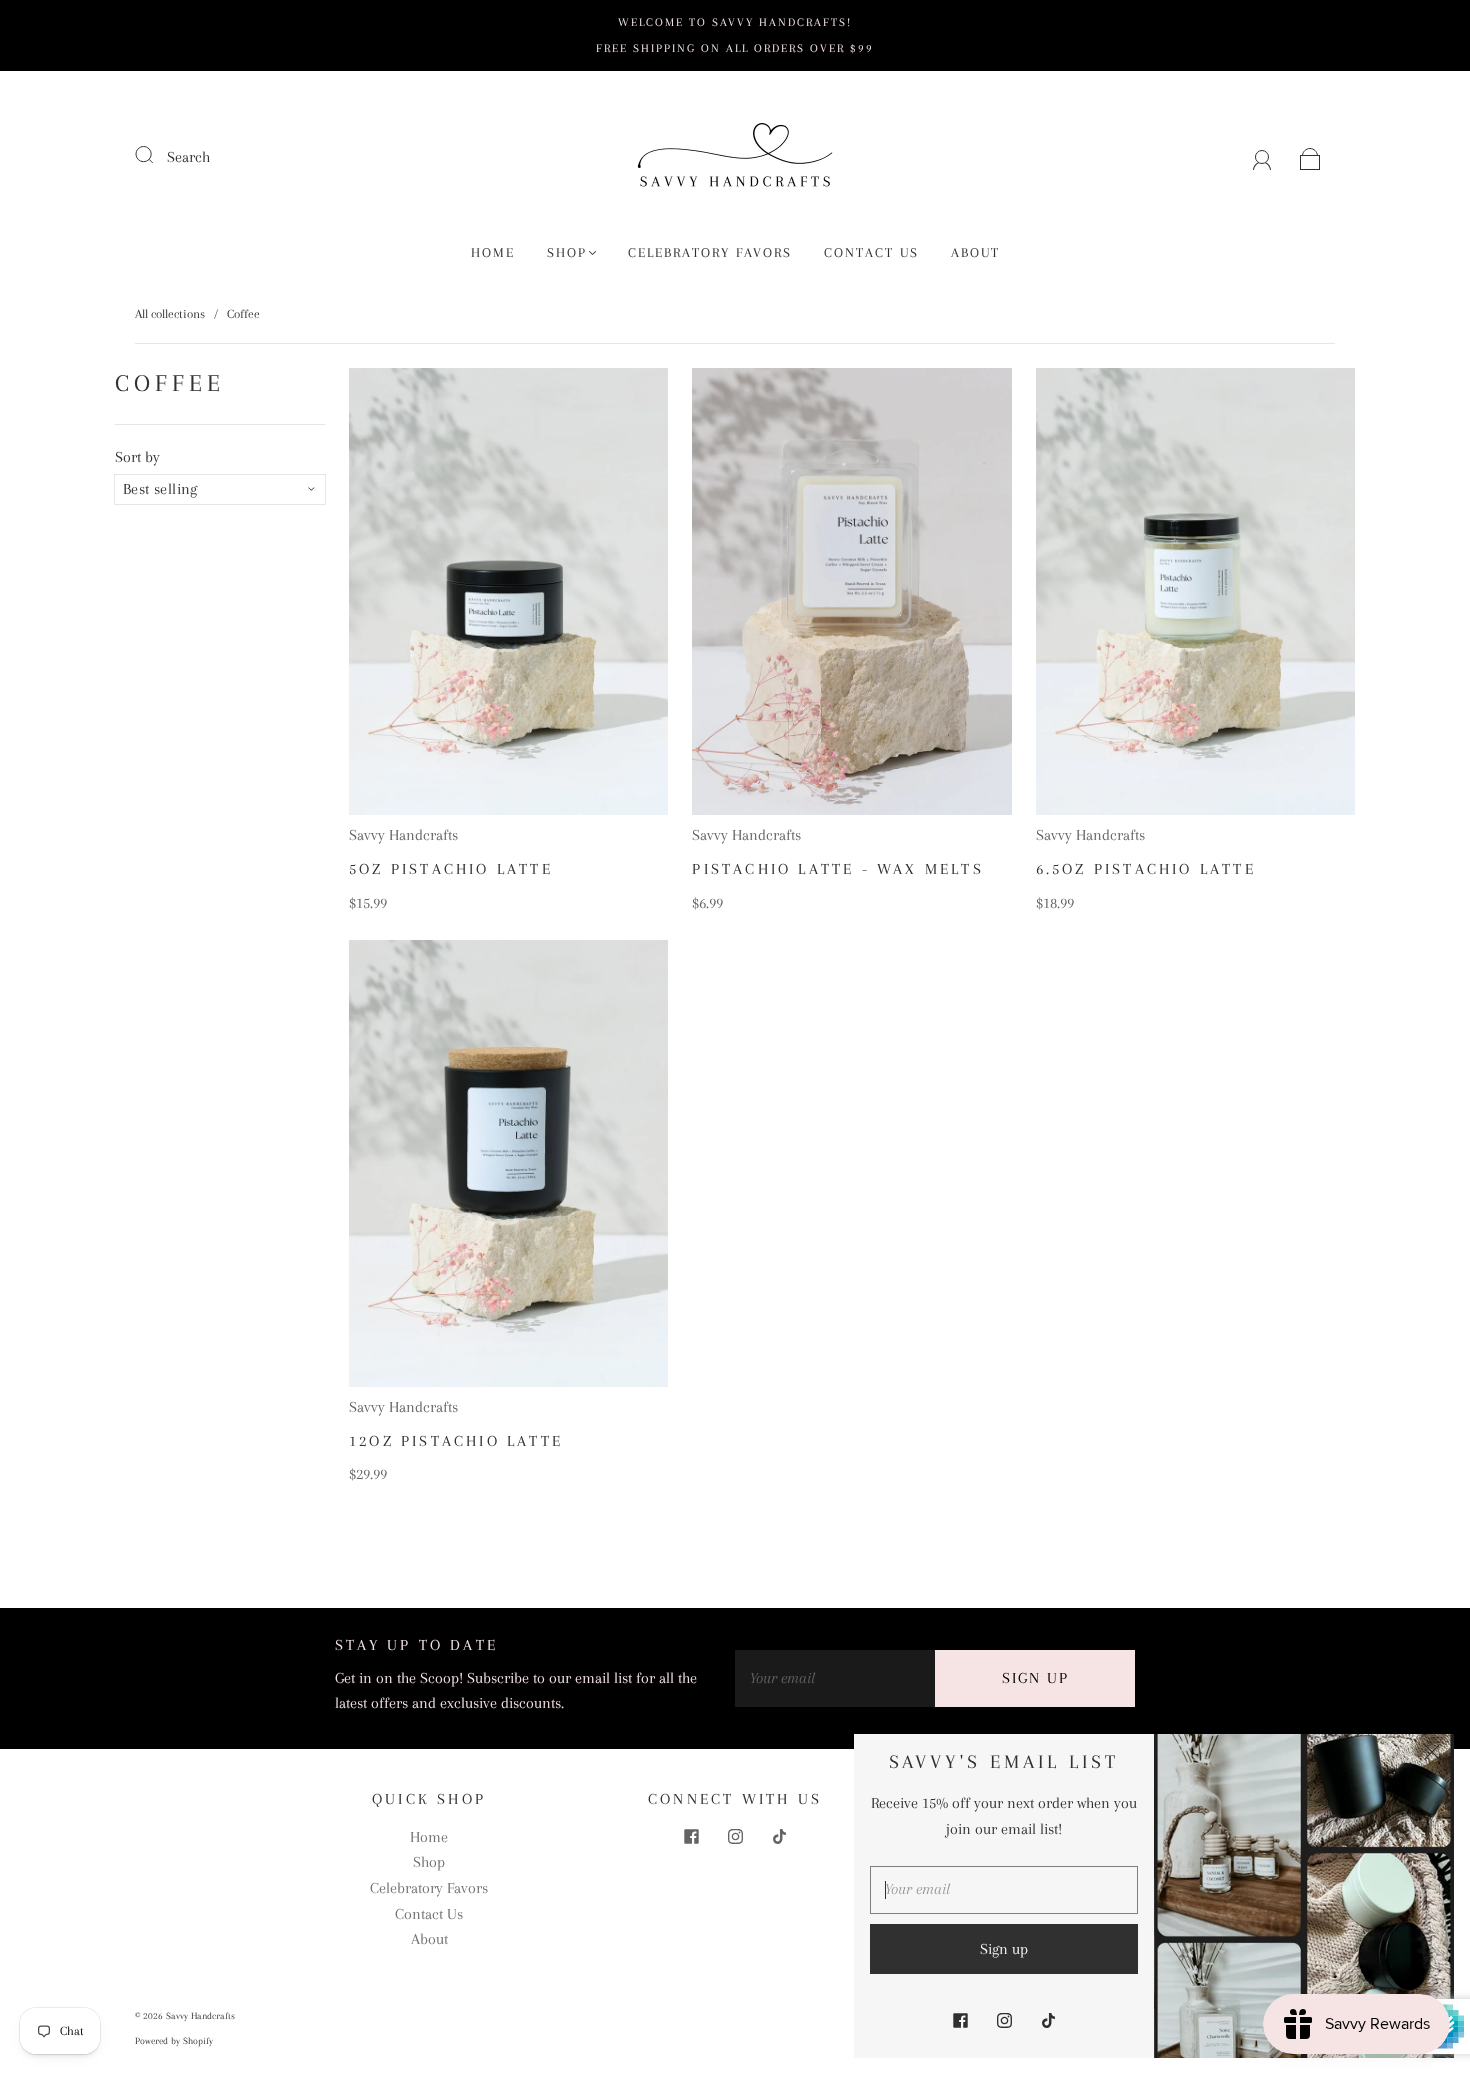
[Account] (1262, 157)
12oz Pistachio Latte (456, 1441)
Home (493, 252)
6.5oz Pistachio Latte (1146, 869)
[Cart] (1310, 157)
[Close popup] (1432, 1756)
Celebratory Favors (710, 252)
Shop (567, 252)
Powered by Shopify (174, 2040)
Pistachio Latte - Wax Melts (837, 869)
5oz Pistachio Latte (451, 869)
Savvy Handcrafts (403, 835)
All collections (170, 314)
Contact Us (871, 252)
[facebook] (691, 1837)
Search (188, 157)
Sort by (137, 457)
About (975, 252)
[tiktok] (779, 1837)
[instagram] (735, 1837)
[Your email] (835, 1679)
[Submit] (157, 155)
